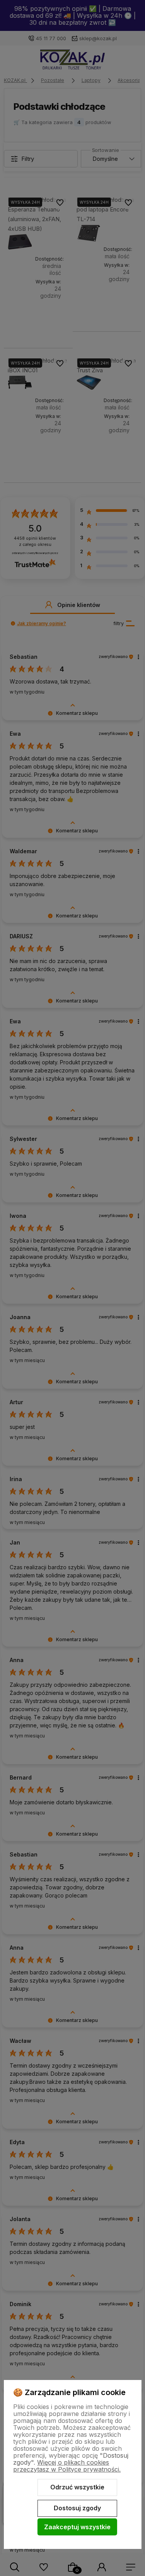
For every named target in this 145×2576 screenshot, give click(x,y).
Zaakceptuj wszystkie (77, 2527)
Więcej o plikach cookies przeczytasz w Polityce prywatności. (67, 2466)
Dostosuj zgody (77, 2508)
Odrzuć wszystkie (77, 2487)
